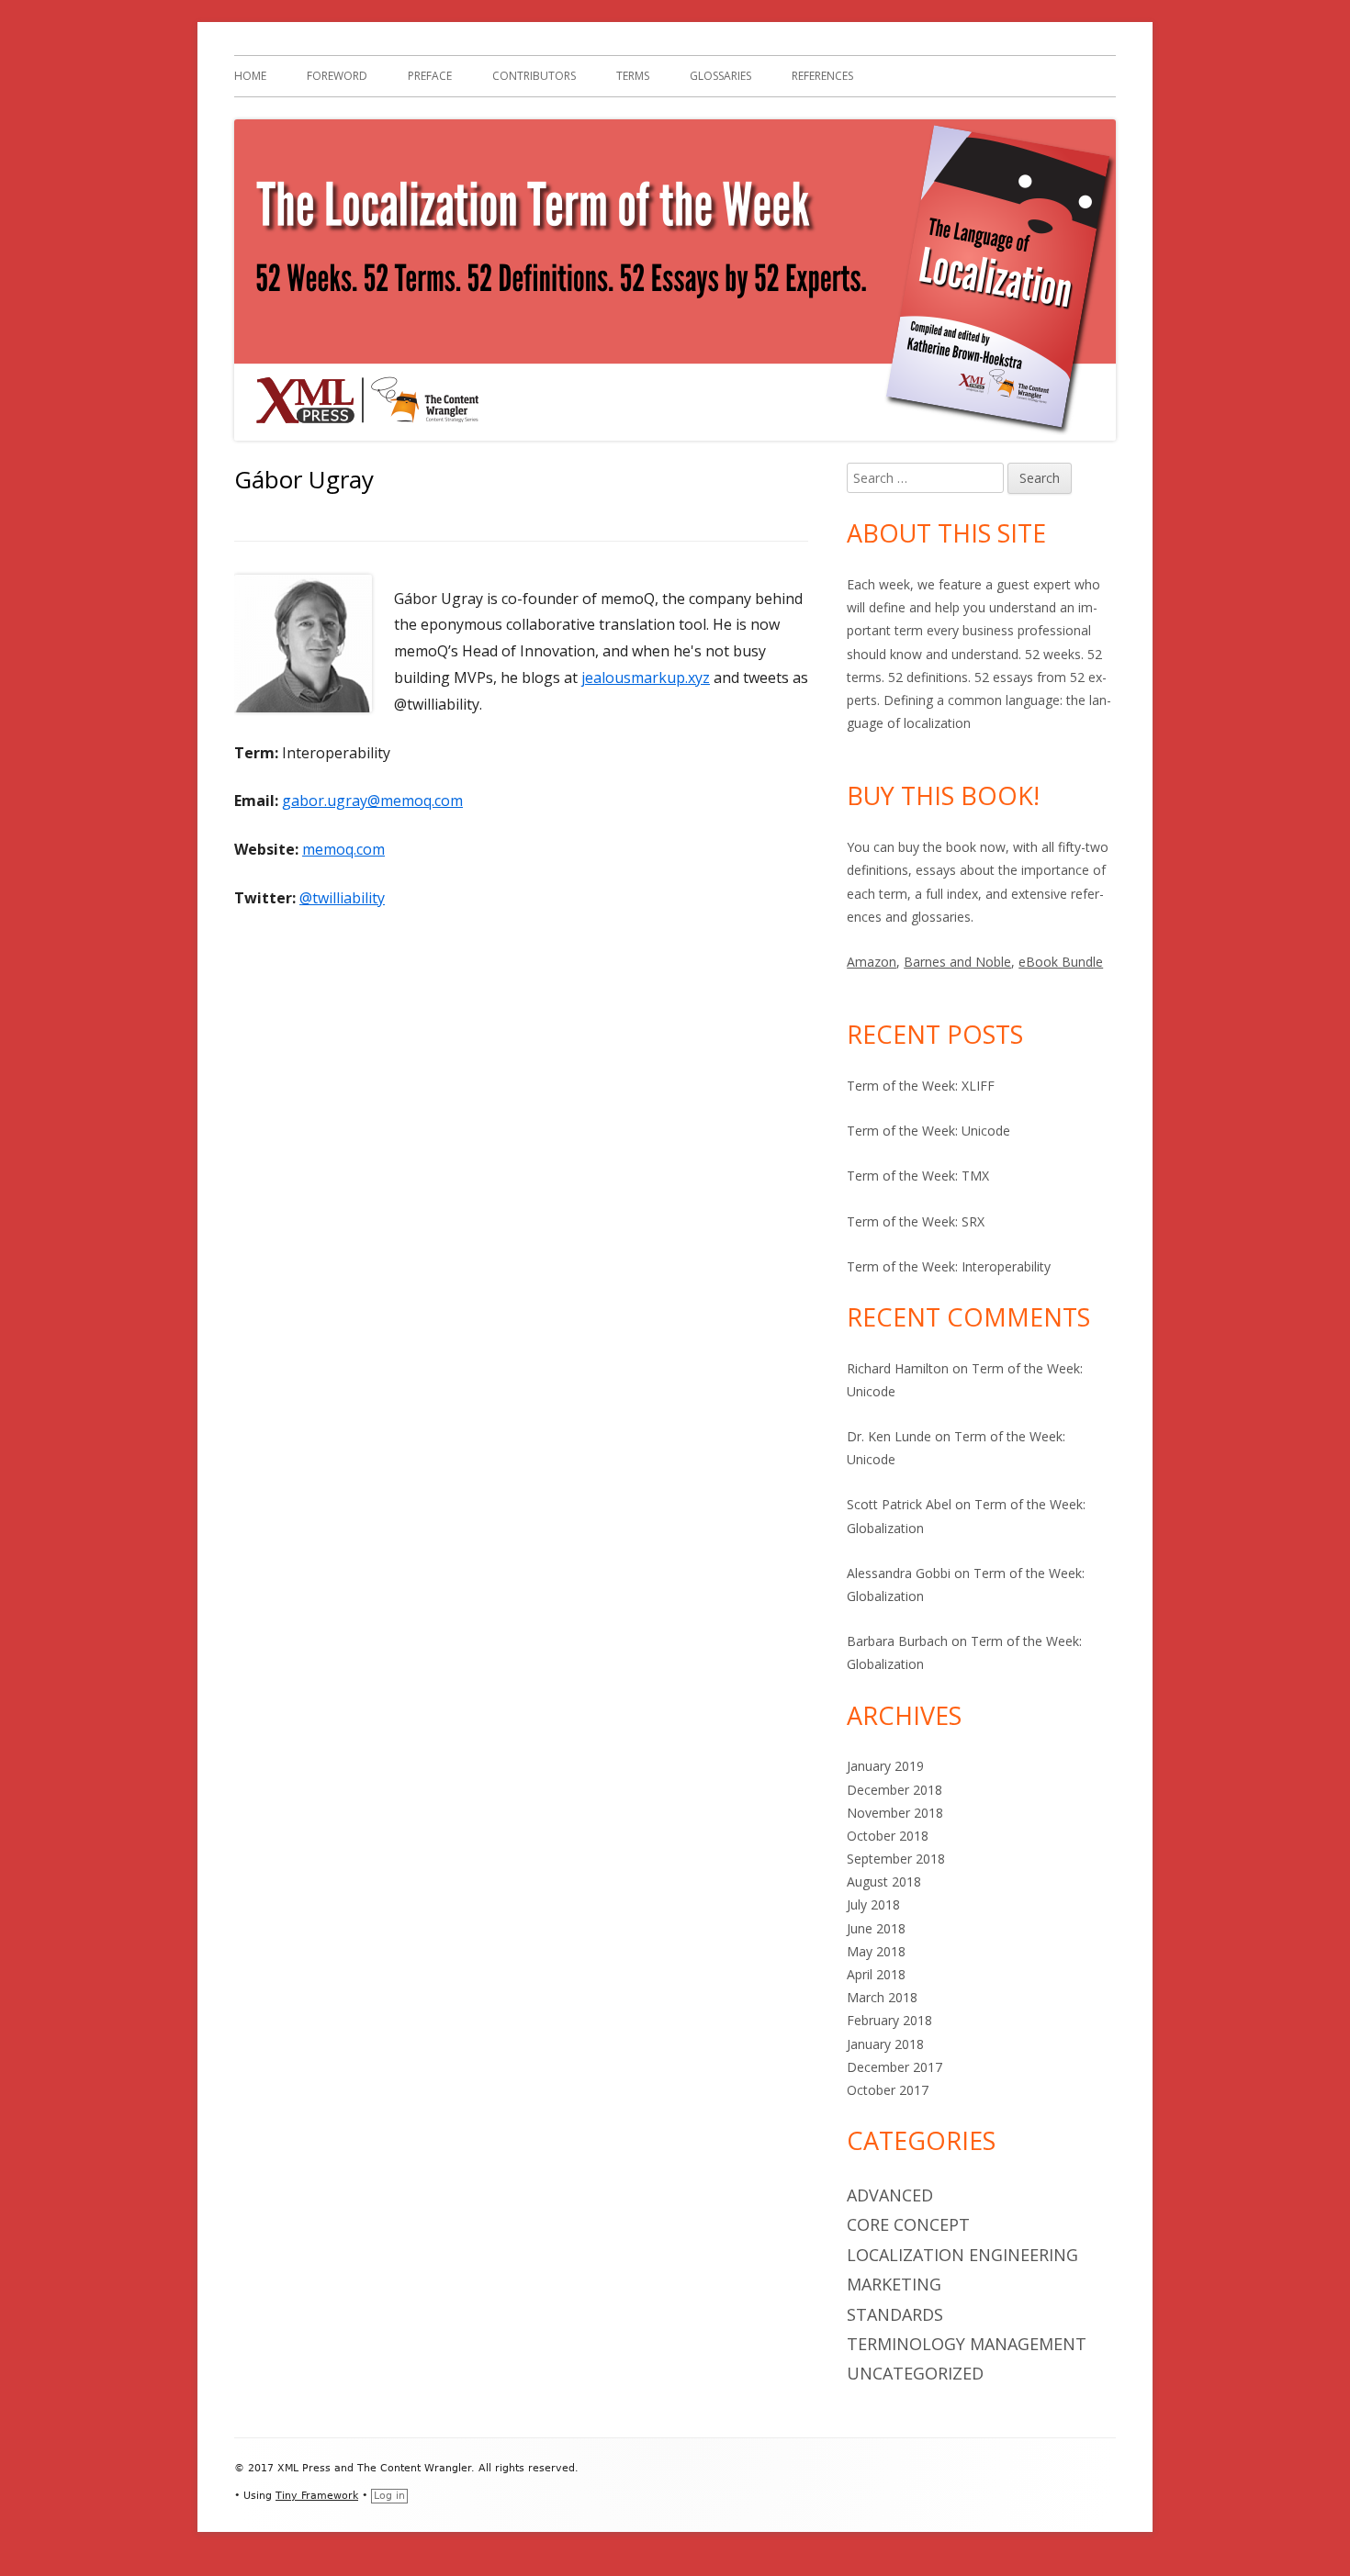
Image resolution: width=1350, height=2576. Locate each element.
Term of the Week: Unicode (928, 1131)
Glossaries (720, 76)
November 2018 (895, 1813)
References (822, 76)
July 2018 (873, 1904)
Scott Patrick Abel (899, 1504)
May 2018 (876, 1951)
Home (250, 76)
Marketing (894, 2284)
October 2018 (888, 1836)
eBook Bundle (1061, 962)
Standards (895, 2314)
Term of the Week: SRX (916, 1221)
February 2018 (889, 2020)
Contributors (534, 76)
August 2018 (884, 1882)
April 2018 (876, 1974)
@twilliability (342, 898)
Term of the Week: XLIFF (921, 1086)
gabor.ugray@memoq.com (372, 801)
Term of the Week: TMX (918, 1176)
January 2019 (885, 1766)
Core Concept (908, 2224)
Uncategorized (915, 2373)
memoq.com (343, 849)
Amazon (872, 962)
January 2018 (885, 2044)
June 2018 (876, 1928)
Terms (633, 76)
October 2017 (888, 2090)
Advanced (890, 2195)
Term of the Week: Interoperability (949, 1266)
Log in (389, 2496)
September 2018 (896, 1859)
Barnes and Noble (957, 962)
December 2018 (894, 1790)
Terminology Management (967, 2344)
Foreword (337, 76)
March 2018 (882, 1997)
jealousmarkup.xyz (646, 678)
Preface (430, 76)
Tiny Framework (317, 2496)
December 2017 (894, 2067)
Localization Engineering (962, 2255)
